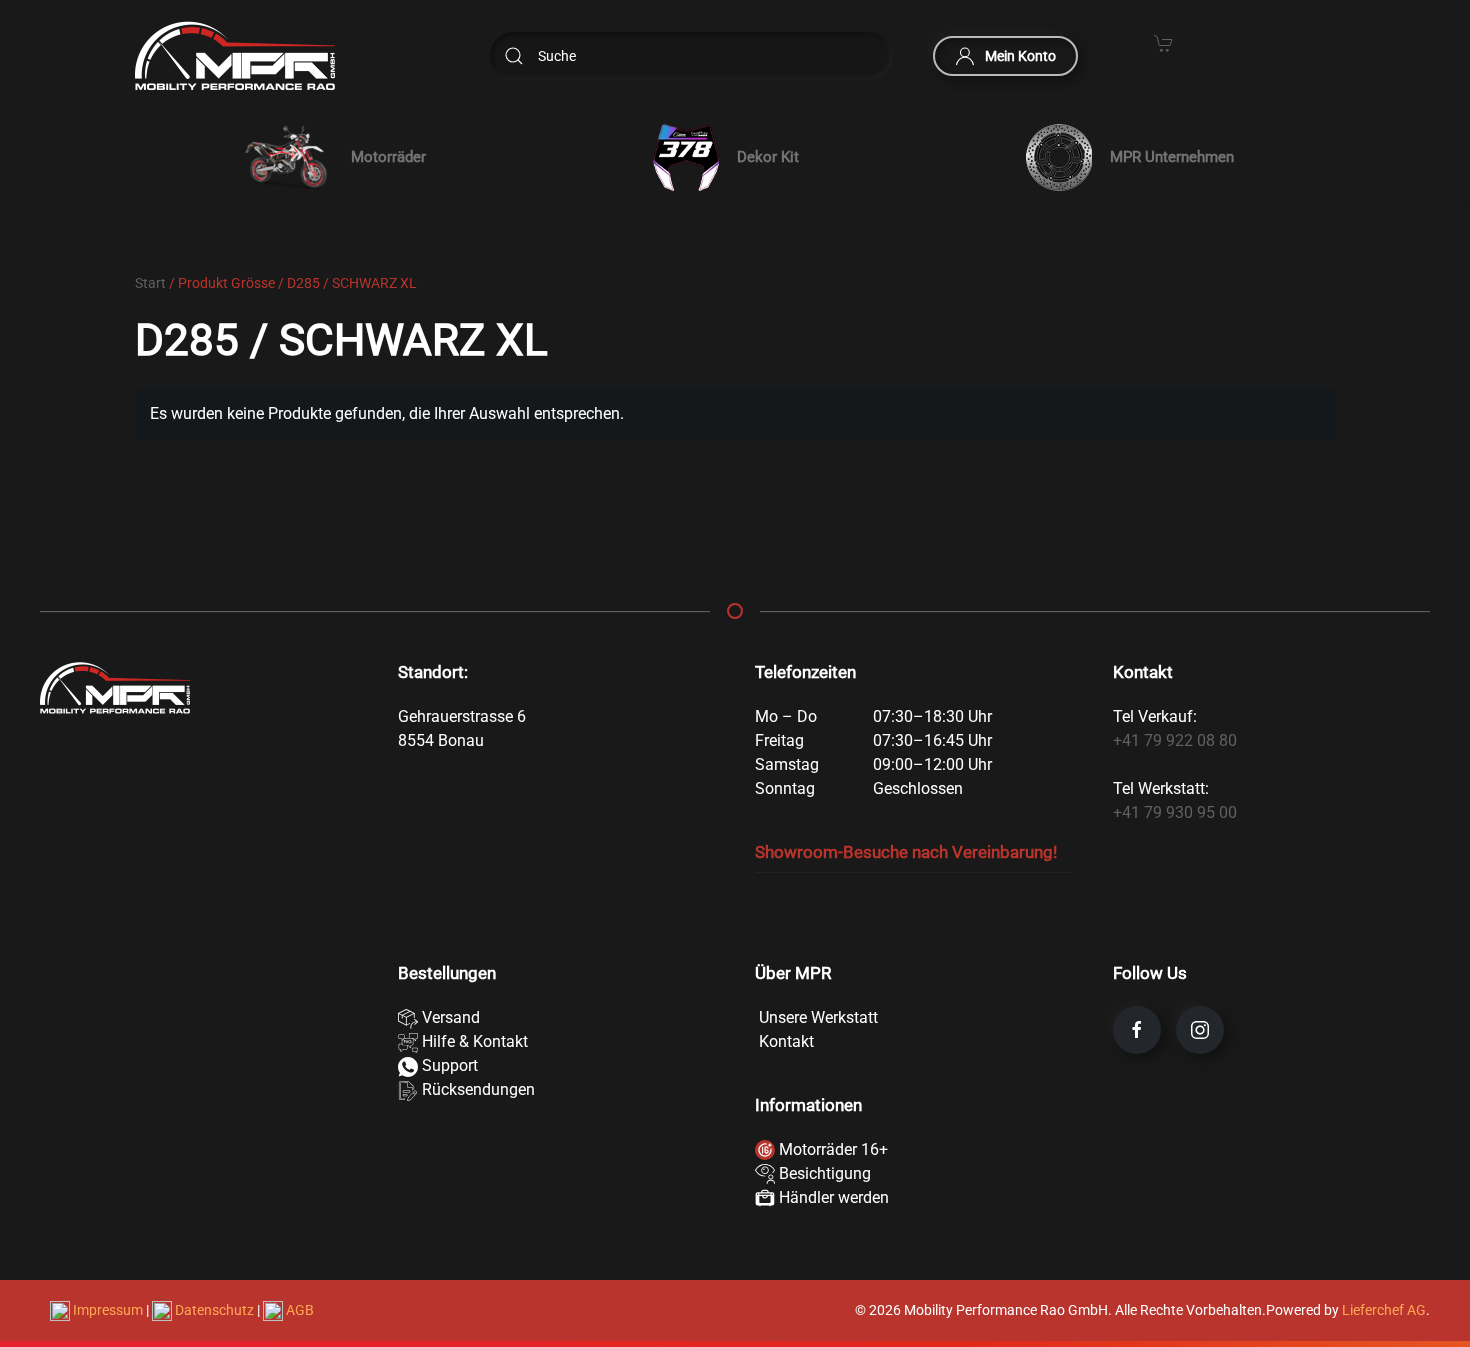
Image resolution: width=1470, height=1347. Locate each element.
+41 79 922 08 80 (1175, 740)
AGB (298, 1310)
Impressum (108, 1310)
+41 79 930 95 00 (1175, 812)
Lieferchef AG (1384, 1310)
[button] (331, 157)
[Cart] (1164, 42)
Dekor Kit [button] (768, 157)
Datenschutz (214, 1310)
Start (150, 283)
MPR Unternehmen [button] (1172, 157)
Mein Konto (1020, 56)
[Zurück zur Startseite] (235, 56)
